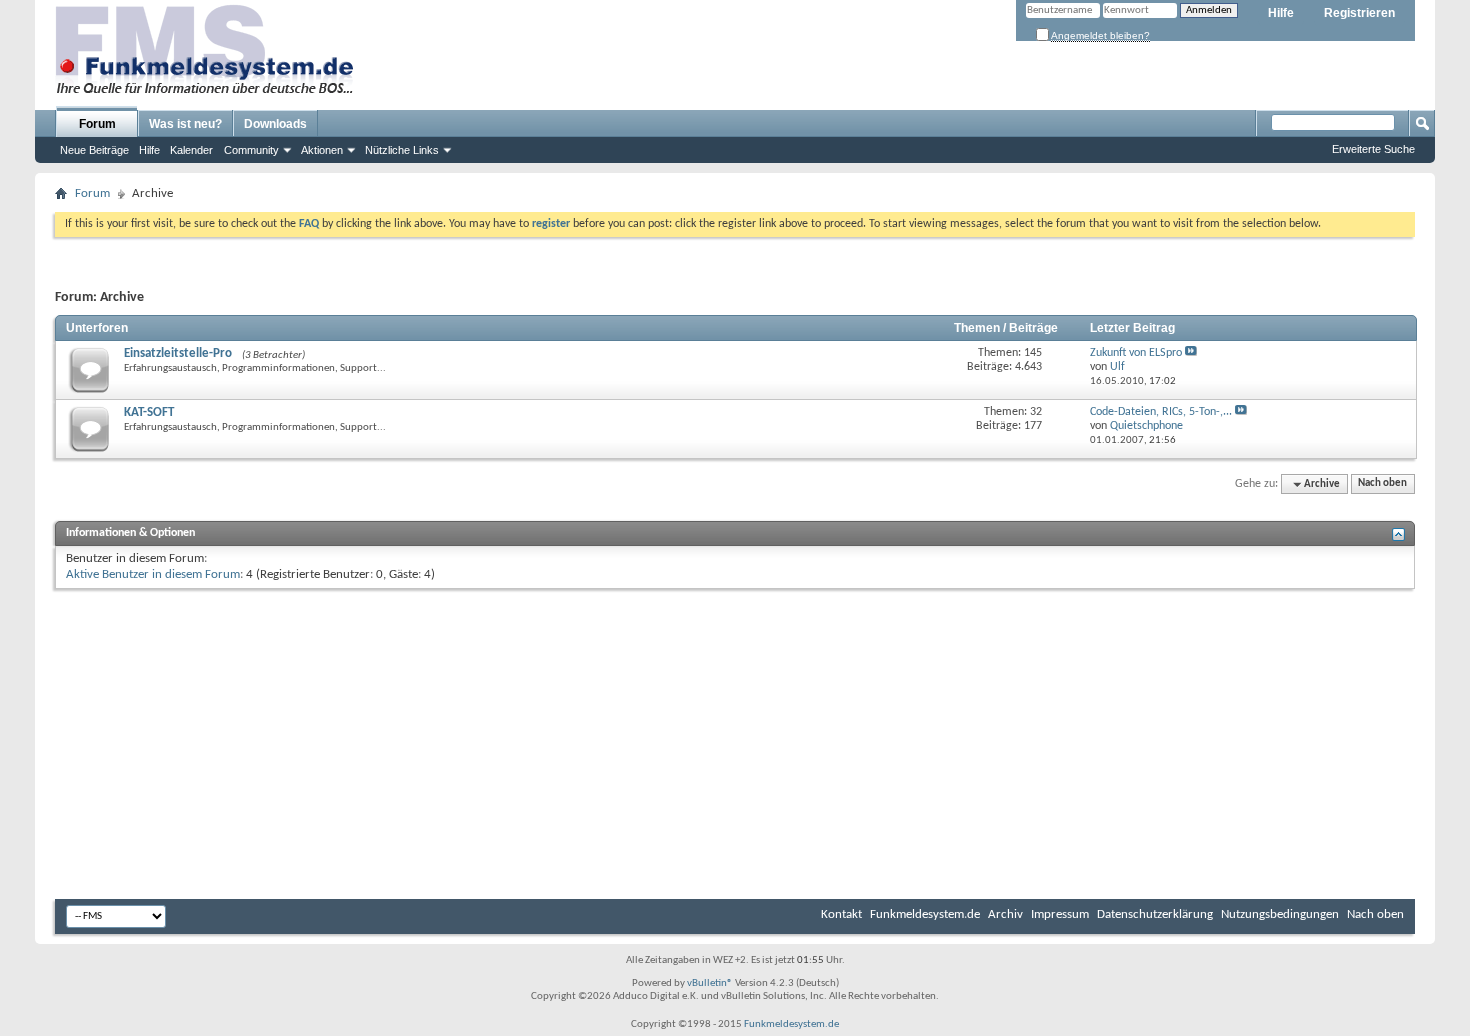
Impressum (1060, 914)
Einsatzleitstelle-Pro (178, 353)
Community (251, 150)
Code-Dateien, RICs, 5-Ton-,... (1161, 412)
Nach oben (1382, 484)
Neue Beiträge (94, 150)
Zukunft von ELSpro (1136, 353)
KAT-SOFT (149, 412)
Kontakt (841, 914)
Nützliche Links (402, 150)
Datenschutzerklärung (1155, 914)
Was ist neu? (185, 124)
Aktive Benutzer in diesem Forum (153, 574)
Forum (97, 124)
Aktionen (322, 150)
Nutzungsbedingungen (1280, 914)
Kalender (191, 150)
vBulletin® (710, 983)
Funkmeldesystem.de (925, 914)
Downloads (275, 124)
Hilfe (1281, 13)
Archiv (1005, 914)
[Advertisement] (735, 744)
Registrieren (1359, 13)
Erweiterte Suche (1373, 149)
